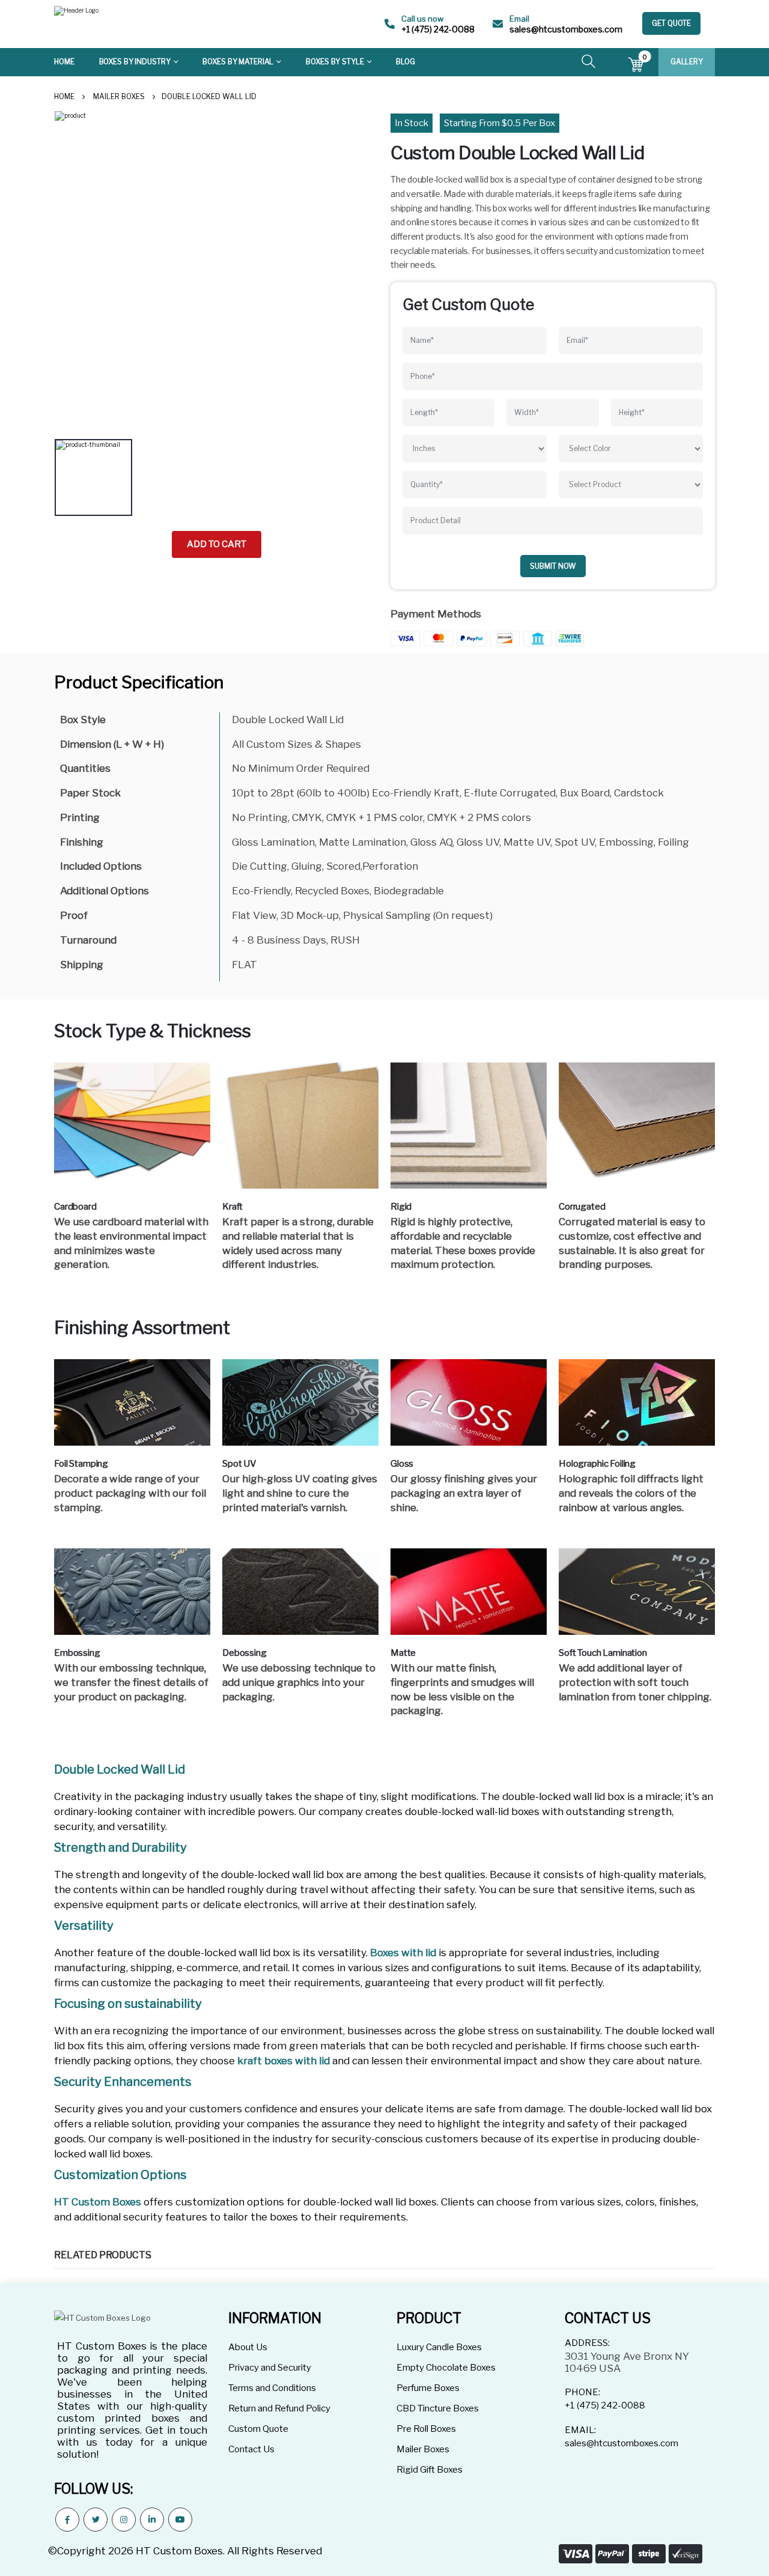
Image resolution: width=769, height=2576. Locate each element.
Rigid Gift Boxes (430, 2470)
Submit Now (553, 566)
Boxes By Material (238, 62)
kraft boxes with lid (284, 2061)
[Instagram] (124, 2520)
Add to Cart (217, 544)
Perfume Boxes (428, 2388)
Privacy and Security (270, 2368)
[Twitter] (96, 2520)
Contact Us (251, 2449)
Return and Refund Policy (279, 2408)
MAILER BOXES (119, 96)
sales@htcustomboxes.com (566, 29)
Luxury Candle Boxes (439, 2347)
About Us (248, 2347)
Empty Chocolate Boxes (446, 2368)
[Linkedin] (152, 2520)
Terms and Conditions (272, 2388)
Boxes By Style (335, 62)
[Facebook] (67, 2520)
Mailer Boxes (423, 2449)
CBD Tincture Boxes (438, 2408)
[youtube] (180, 2520)
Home (64, 62)
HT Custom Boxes (98, 2202)
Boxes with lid (403, 1953)
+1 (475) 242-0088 (438, 29)
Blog (406, 62)
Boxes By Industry (135, 62)
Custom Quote (258, 2429)
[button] (588, 63)
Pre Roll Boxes (426, 2429)
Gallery (687, 62)
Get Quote (671, 23)
